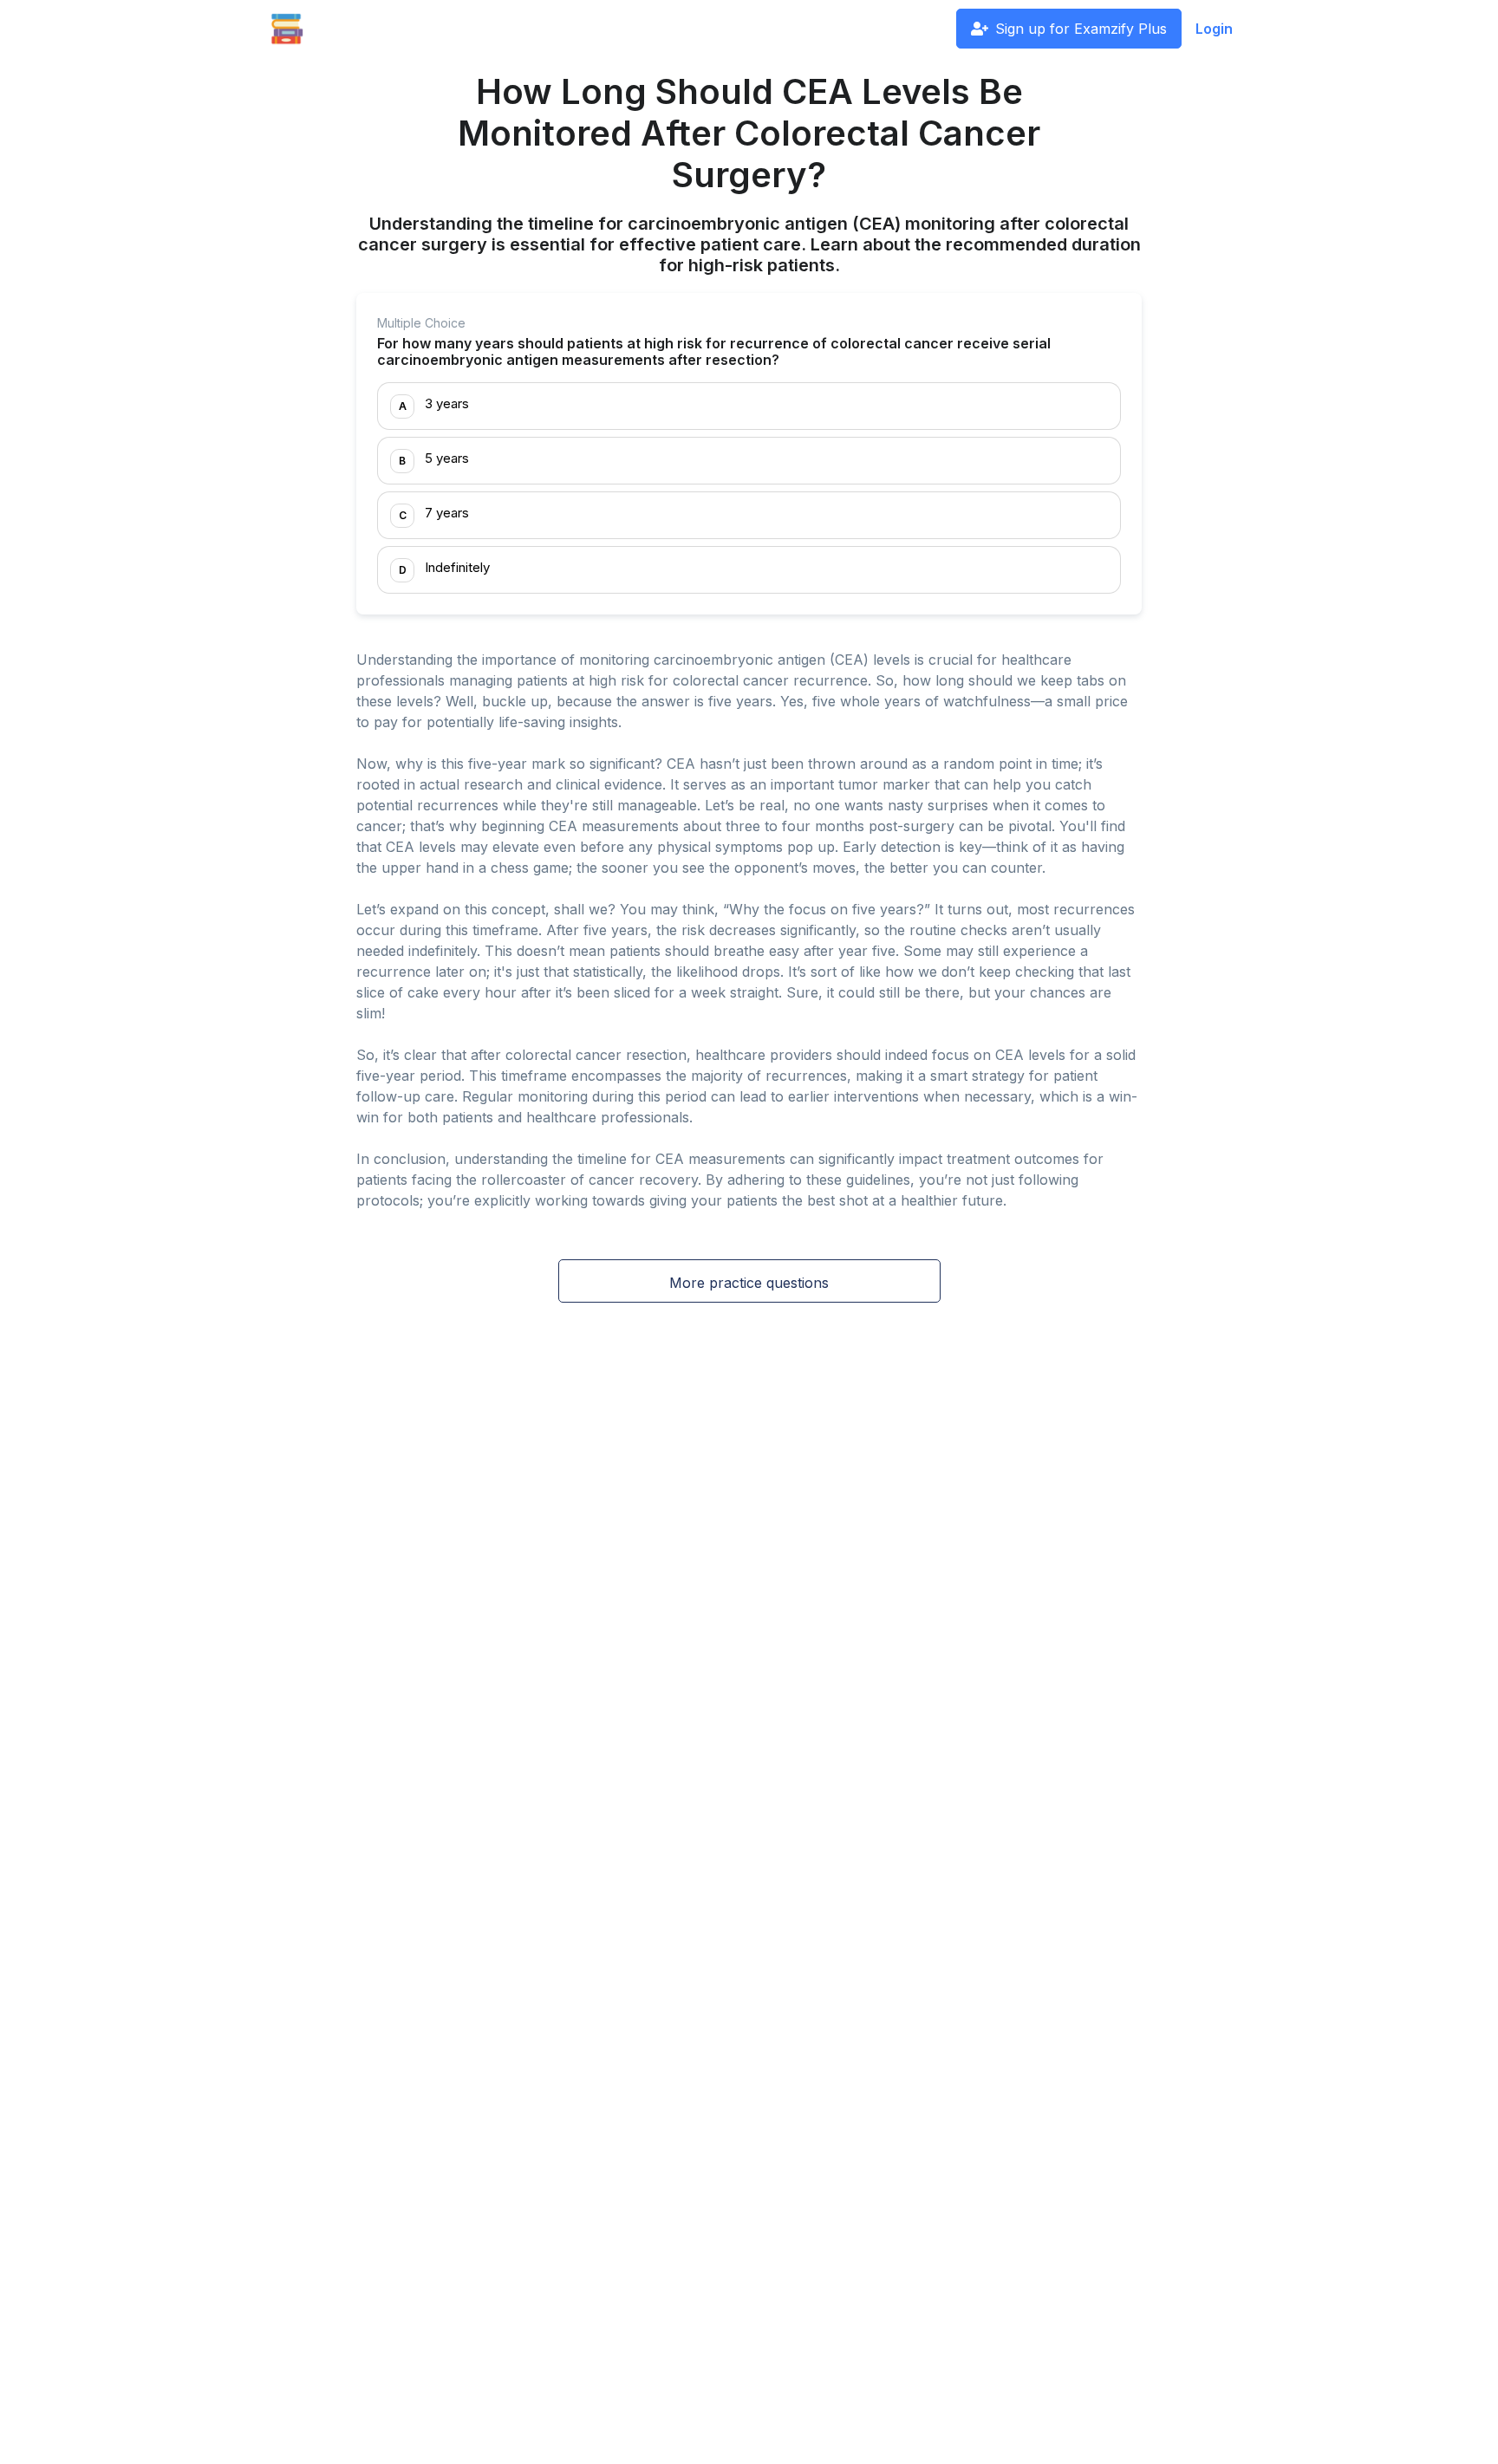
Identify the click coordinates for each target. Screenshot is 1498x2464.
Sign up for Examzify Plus (1081, 29)
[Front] (287, 29)
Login (1214, 29)
